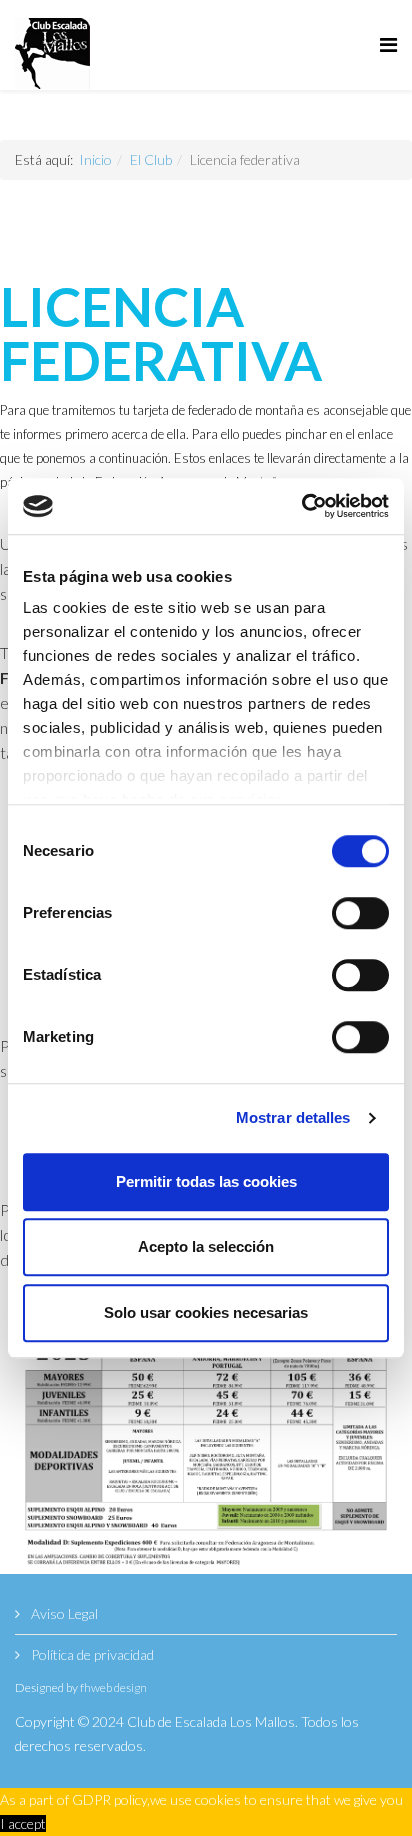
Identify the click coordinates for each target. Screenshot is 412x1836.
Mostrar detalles (293, 1117)
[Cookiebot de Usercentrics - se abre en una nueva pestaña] (301, 506)
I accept (23, 1823)
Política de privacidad (91, 1654)
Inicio (95, 159)
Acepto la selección (206, 1246)
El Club (151, 159)
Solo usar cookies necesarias (206, 1312)
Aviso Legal (63, 1613)
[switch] (360, 913)
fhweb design (113, 1687)
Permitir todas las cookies (206, 1181)
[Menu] (388, 45)
